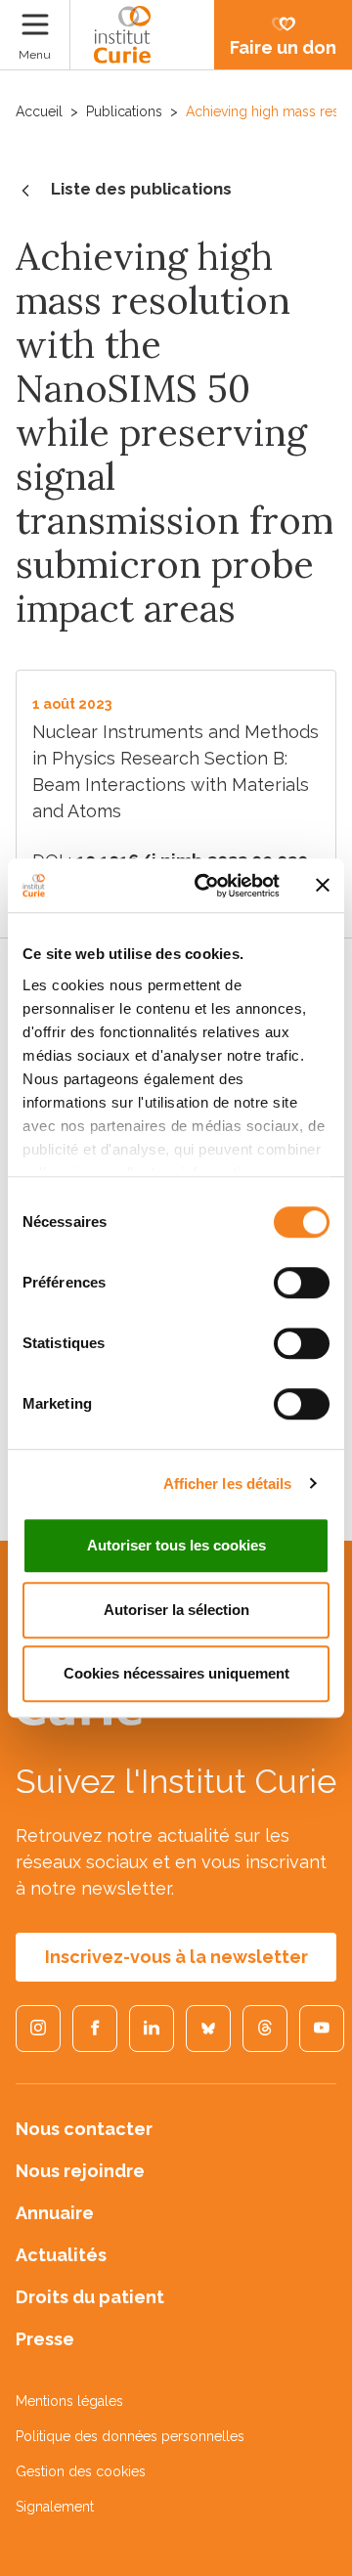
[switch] (302, 1283)
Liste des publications (141, 189)
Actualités (61, 2255)
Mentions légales (69, 2401)
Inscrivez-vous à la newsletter (176, 1957)
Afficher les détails (228, 1484)
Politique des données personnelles (130, 2436)
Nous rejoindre (80, 2171)
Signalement (55, 2507)
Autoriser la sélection (176, 1610)
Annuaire (55, 2213)
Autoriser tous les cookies (176, 1545)
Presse (45, 2339)
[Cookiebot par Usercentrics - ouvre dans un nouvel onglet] (206, 886)
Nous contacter (84, 2129)
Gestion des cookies (81, 2471)
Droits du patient (90, 2297)
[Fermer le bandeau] (323, 886)
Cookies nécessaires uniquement (176, 1673)
